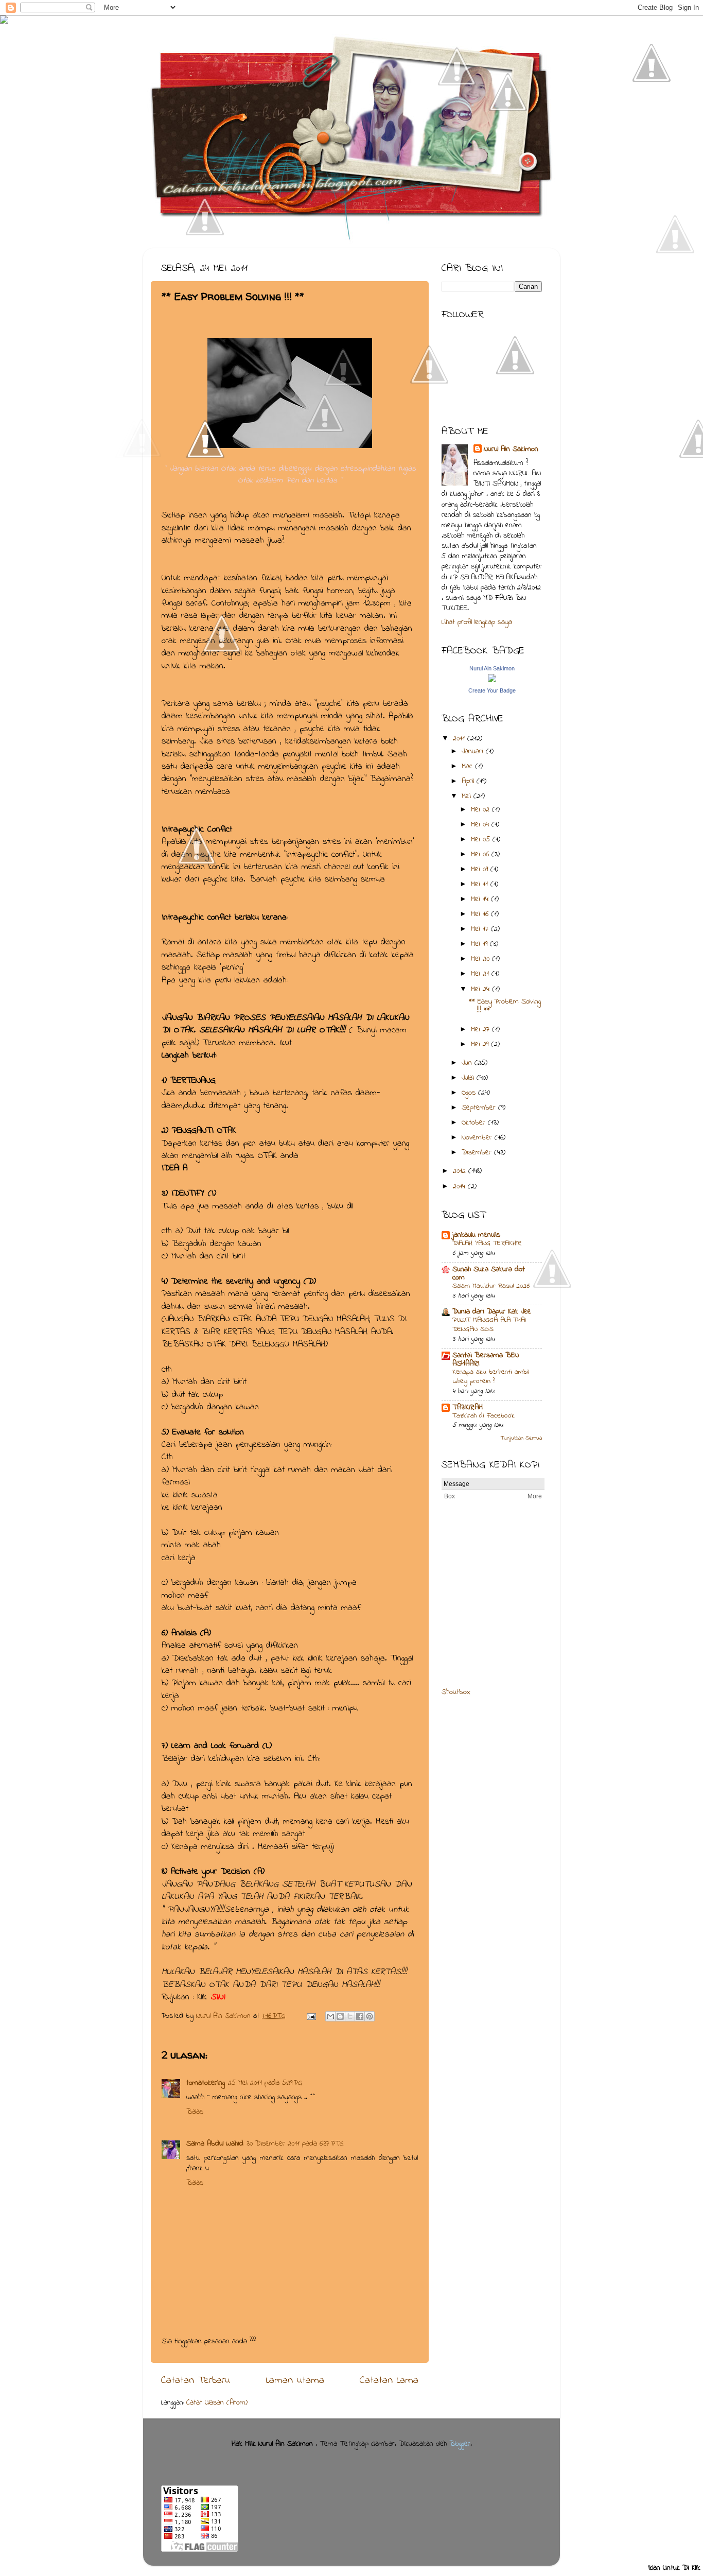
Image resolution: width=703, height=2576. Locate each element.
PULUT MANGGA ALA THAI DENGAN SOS (489, 1325)
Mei (468, 796)
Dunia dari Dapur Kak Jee (492, 1312)
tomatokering (206, 2083)
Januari (474, 751)
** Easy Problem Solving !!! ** (505, 1006)
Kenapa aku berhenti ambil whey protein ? (491, 1377)
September (480, 1108)
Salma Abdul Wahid (215, 2144)
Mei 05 (482, 840)
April (469, 781)
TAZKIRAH (468, 1407)
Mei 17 (481, 929)
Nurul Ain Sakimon (225, 2016)
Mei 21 (481, 974)
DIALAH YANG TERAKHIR (487, 1243)
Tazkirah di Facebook (484, 1416)
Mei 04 (481, 825)
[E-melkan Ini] (330, 2016)
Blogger (460, 2444)
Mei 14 (481, 899)
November (478, 1138)
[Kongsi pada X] (350, 2016)
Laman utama (295, 2380)
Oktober (475, 1123)
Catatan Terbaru (196, 2380)
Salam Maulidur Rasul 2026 (491, 1286)
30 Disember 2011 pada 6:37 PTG (295, 2144)
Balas (195, 2112)
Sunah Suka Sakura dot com (489, 1274)
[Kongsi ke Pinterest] (370, 2016)
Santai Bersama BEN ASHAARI (486, 1360)
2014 (460, 1187)
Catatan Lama (389, 2380)
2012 (461, 1171)
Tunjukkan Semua (521, 1438)
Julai (469, 1078)
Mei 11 (481, 884)
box (464, 1692)
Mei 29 (481, 1044)
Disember (478, 1153)
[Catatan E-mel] (311, 2016)
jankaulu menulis (476, 1235)
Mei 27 (481, 1030)
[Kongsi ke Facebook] (360, 2016)
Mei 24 (481, 989)
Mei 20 (481, 959)
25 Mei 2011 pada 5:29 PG (265, 2083)
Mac (468, 766)
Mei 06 (481, 854)
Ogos (470, 1093)
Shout (450, 1692)
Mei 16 (481, 914)
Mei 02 (481, 810)
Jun (468, 1063)
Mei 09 (481, 869)
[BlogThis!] (340, 2016)
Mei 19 (480, 944)
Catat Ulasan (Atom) (217, 2403)
